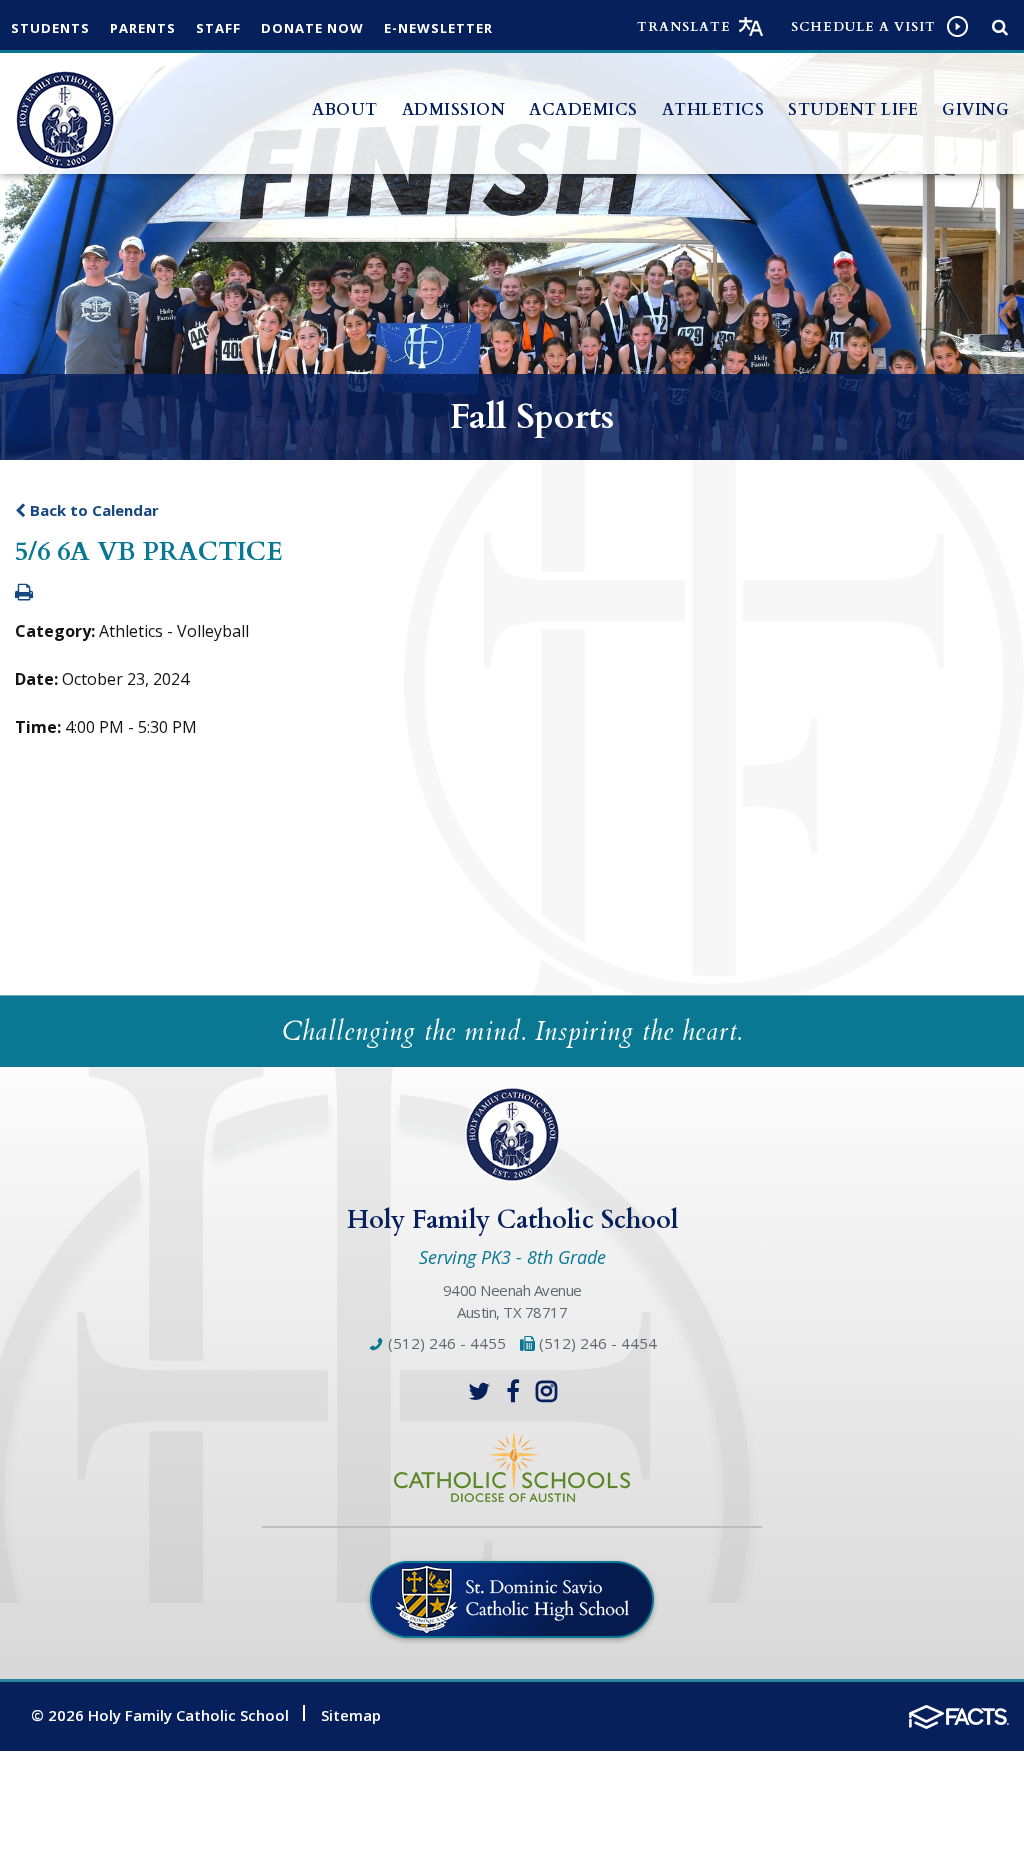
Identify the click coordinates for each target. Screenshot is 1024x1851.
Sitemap (351, 1715)
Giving (975, 110)
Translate (684, 27)
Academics (583, 110)
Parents (143, 28)
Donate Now (312, 28)
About (345, 110)
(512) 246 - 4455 (445, 1343)
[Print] (24, 593)
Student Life (853, 110)
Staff (218, 28)
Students (50, 28)
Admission (454, 110)
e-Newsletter (438, 28)
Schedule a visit (863, 27)
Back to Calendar (92, 510)
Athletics (713, 110)
